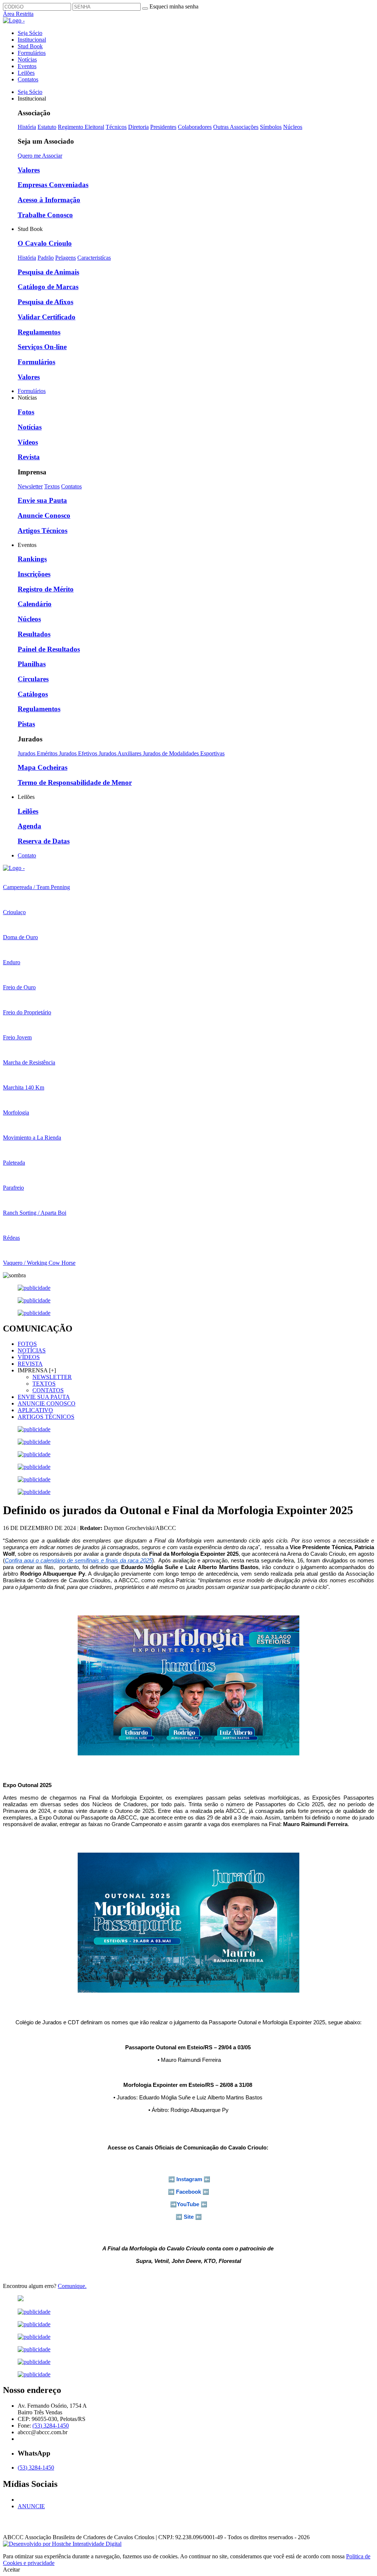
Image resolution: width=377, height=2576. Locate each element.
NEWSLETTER (52, 1377)
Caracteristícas (94, 258)
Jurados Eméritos (38, 753)
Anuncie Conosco (44, 515)
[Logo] (14, 868)
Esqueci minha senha (174, 6)
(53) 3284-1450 (51, 2426)
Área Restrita (18, 14)
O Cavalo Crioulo (45, 243)
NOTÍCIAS (32, 1350)
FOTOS (27, 1344)
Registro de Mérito (46, 589)
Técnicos (116, 127)
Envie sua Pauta (42, 500)
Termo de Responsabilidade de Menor (75, 782)
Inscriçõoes (34, 574)
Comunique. (72, 2286)
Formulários (32, 53)
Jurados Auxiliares (121, 753)
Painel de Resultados (49, 649)
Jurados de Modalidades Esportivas (184, 753)
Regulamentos (39, 332)
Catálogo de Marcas (48, 287)
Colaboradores (195, 127)
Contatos (28, 79)
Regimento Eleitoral (81, 127)
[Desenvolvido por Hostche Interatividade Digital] (62, 2544)
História (27, 127)
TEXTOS (44, 1384)
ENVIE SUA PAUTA (44, 1397)
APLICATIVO (35, 1410)
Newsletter (30, 486)
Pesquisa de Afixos (45, 302)
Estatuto (47, 127)
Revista (29, 457)
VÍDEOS (29, 1357)
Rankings (32, 559)
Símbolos (271, 127)
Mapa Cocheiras (43, 767)
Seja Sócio (30, 33)
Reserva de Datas (44, 841)
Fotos (26, 412)
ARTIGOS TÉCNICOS (46, 1417)
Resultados (34, 634)
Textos (52, 486)
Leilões (26, 73)
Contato (27, 855)
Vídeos (28, 442)
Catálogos (33, 694)
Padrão (46, 258)
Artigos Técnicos (43, 531)
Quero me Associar (40, 156)
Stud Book (30, 46)
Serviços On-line (42, 347)
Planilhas (32, 664)
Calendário (35, 604)
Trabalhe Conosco (45, 215)
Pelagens (66, 258)
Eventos (27, 66)
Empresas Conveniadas (53, 185)
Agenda (29, 826)
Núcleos (293, 127)
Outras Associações (236, 127)
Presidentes (163, 127)
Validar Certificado (47, 317)
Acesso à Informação (49, 200)
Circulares (33, 679)
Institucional (32, 40)
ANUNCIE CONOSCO (47, 1403)
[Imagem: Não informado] (188, 2299)
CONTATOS (48, 1390)
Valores (29, 170)
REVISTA (30, 1364)
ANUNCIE (31, 2506)
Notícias (27, 59)
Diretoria (138, 127)
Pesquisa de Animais (48, 272)
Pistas (26, 724)
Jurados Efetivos (79, 753)
